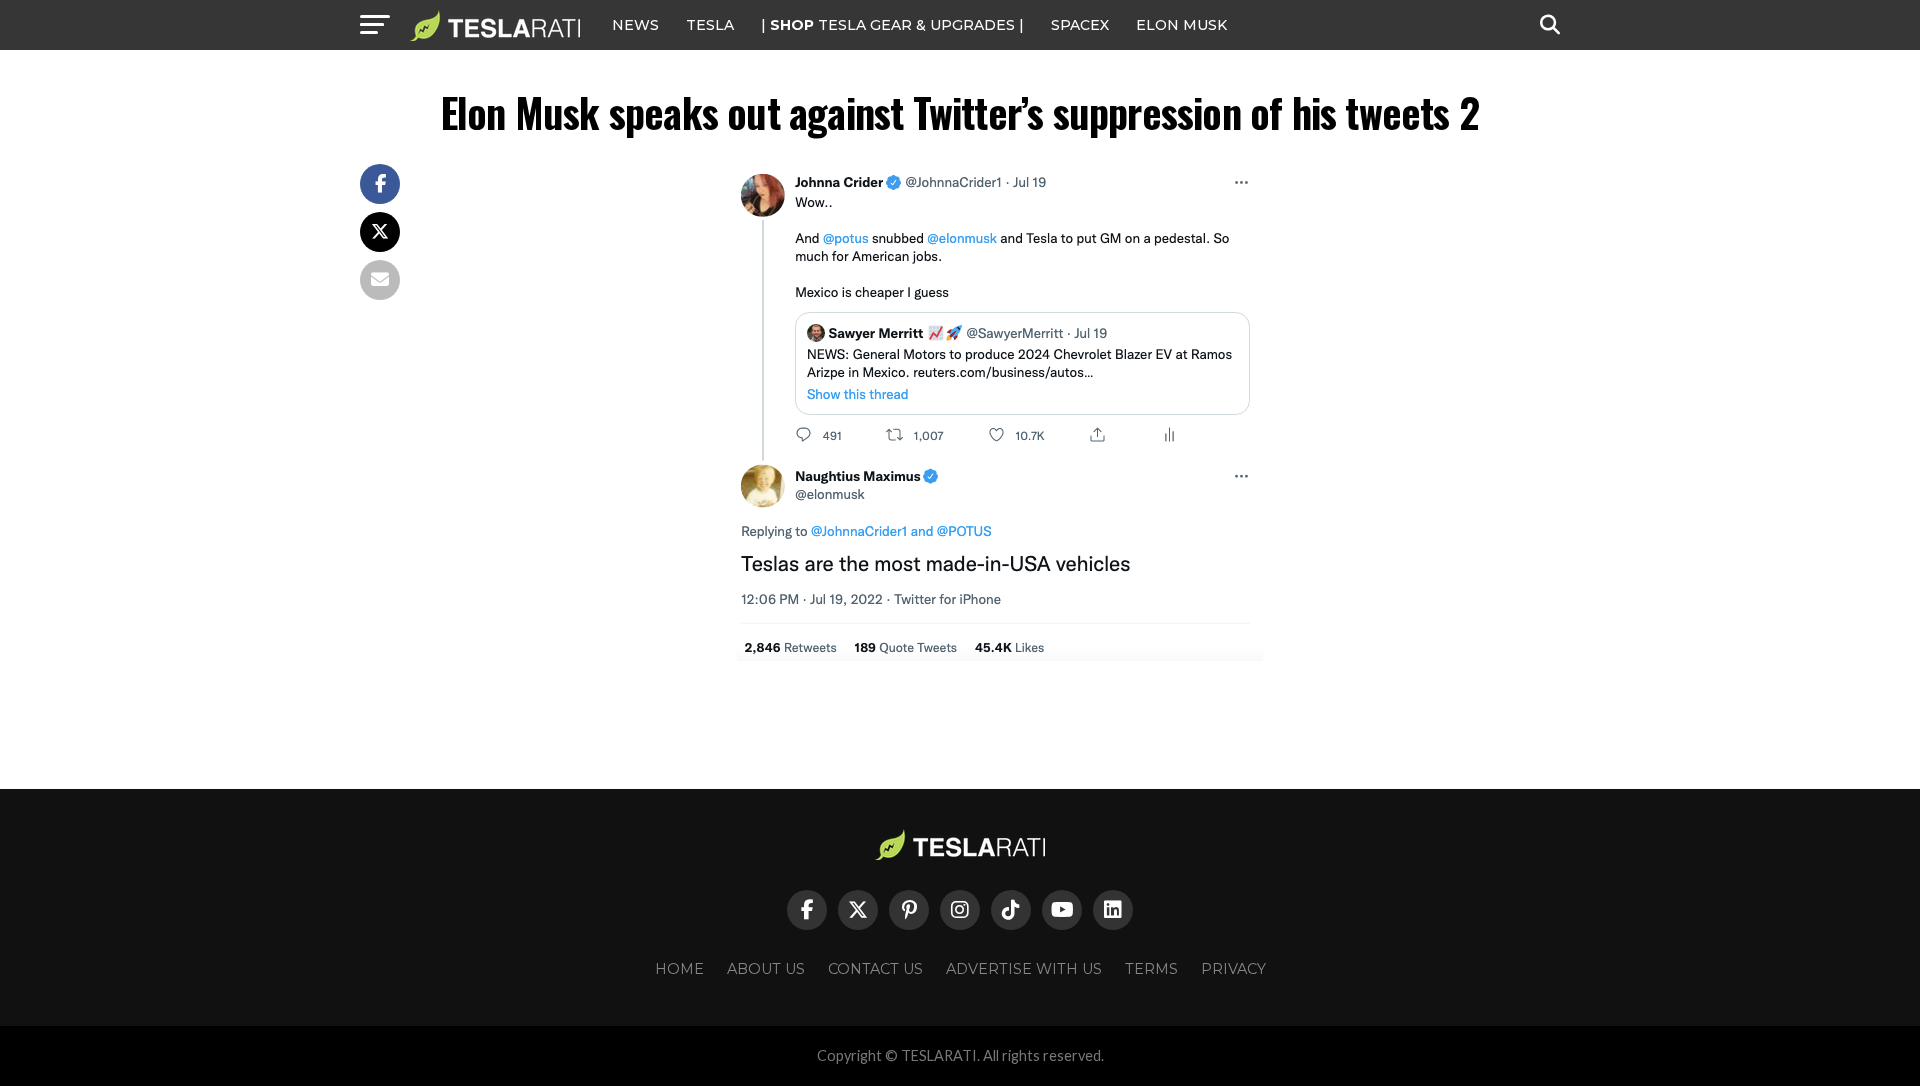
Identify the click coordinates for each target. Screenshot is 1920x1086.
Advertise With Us (1024, 969)
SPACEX (1080, 25)
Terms (1151, 969)
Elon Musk (1181, 25)
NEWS (635, 25)
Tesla (710, 25)
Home (679, 969)
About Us (766, 969)
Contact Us (875, 969)
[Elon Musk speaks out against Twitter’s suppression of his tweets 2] (1000, 655)
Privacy (1233, 969)
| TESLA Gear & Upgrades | (892, 25)
